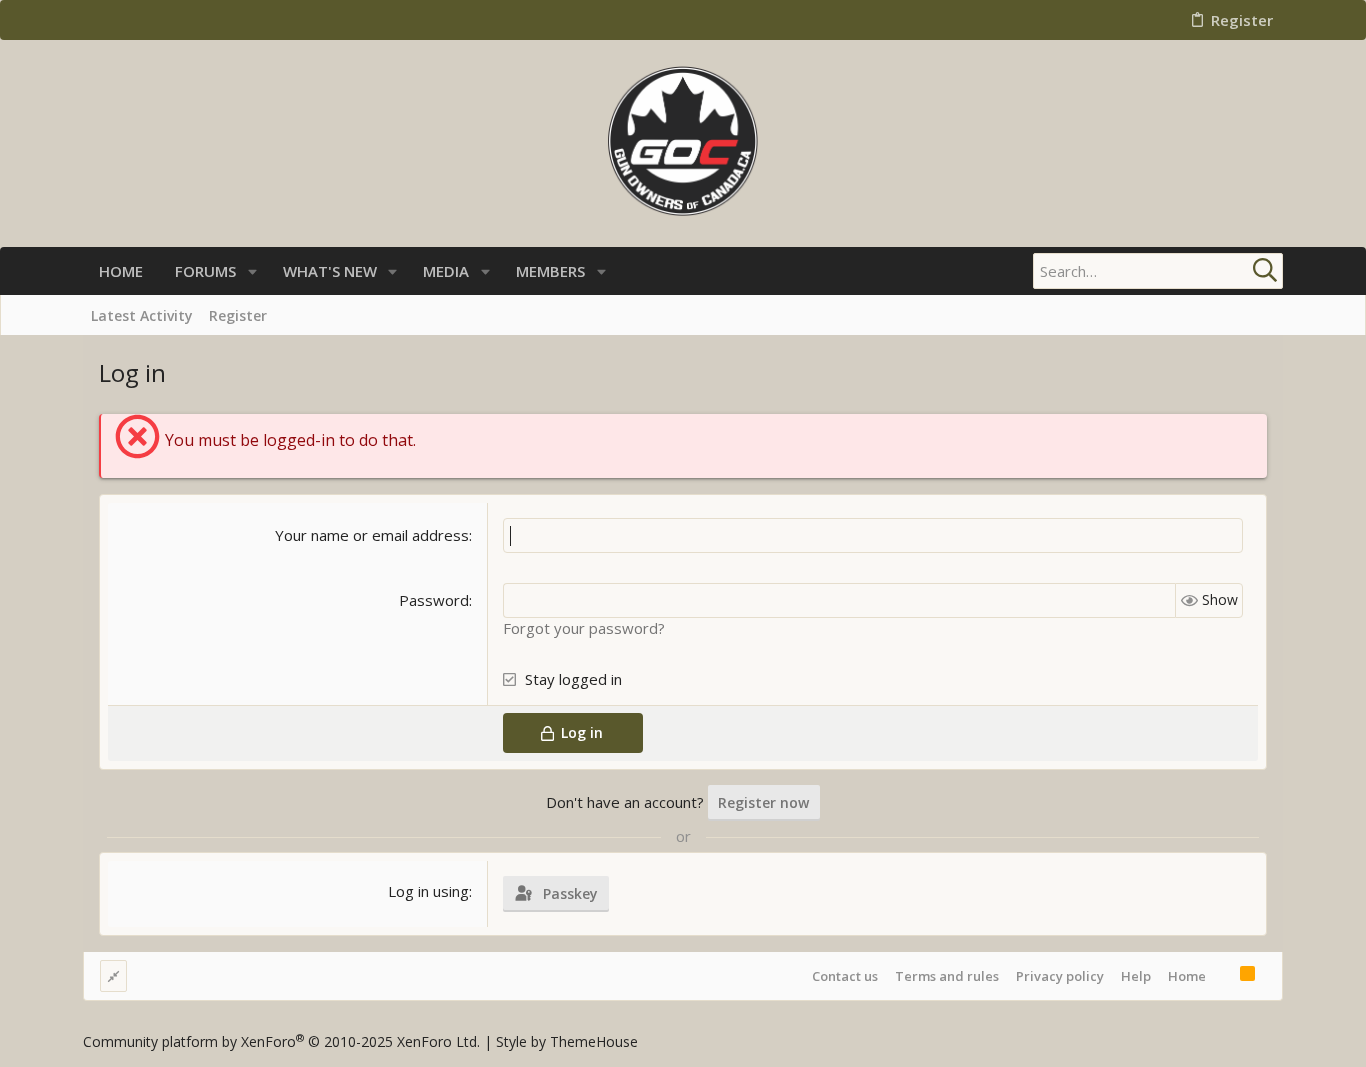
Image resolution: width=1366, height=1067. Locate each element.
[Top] (1223, 976)
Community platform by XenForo (281, 1041)
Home (1187, 976)
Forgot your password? (584, 628)
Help (1136, 976)
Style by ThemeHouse (567, 1041)
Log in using (428, 891)
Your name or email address (372, 535)
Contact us (845, 976)
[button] (252, 271)
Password (434, 600)
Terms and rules (947, 976)
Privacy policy (1060, 976)
